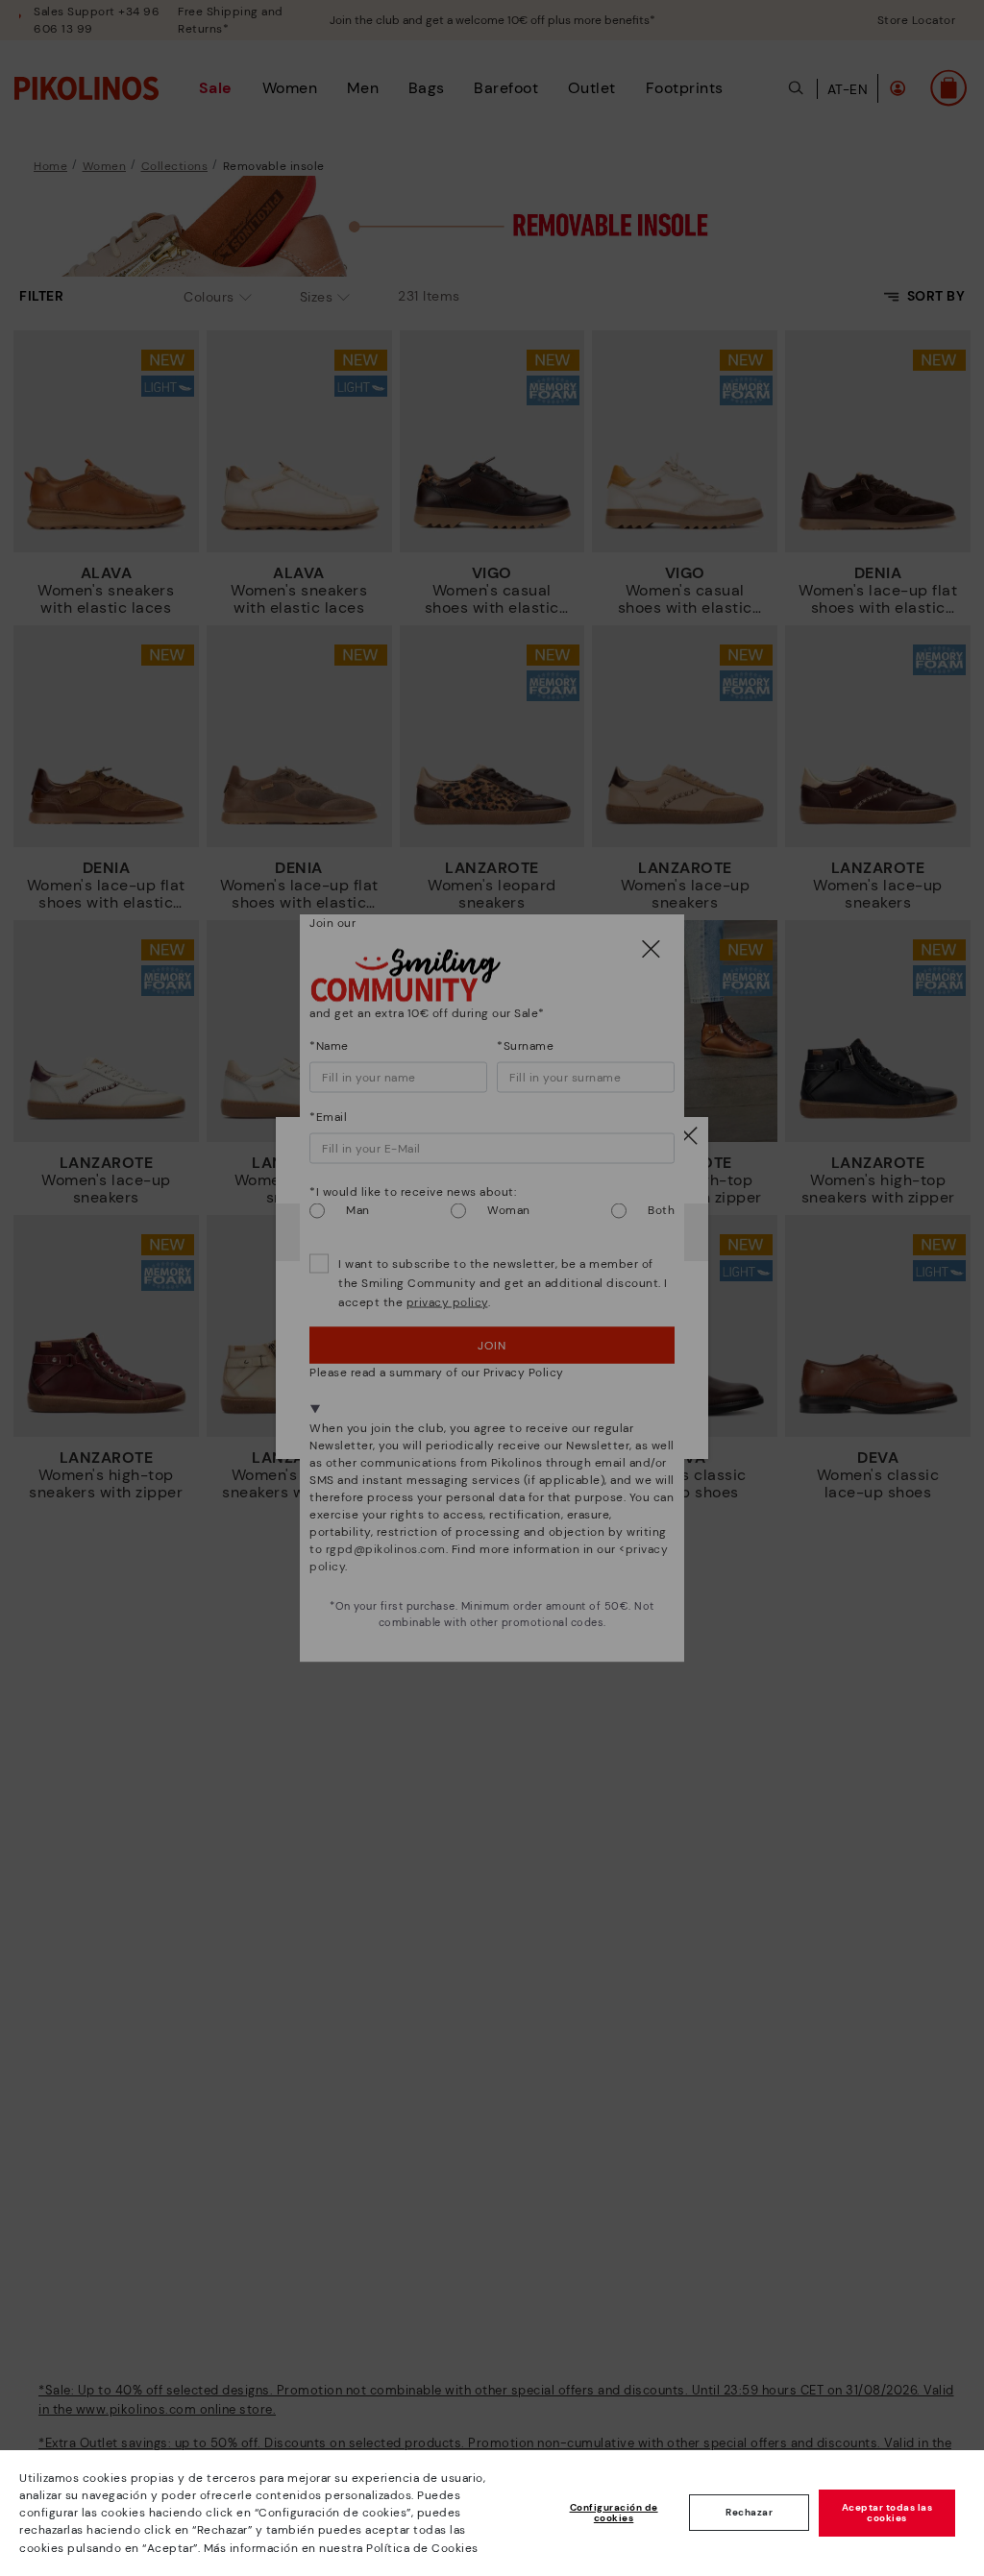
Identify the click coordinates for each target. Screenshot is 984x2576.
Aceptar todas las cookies (887, 2513)
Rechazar (749, 2512)
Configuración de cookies (614, 2513)
